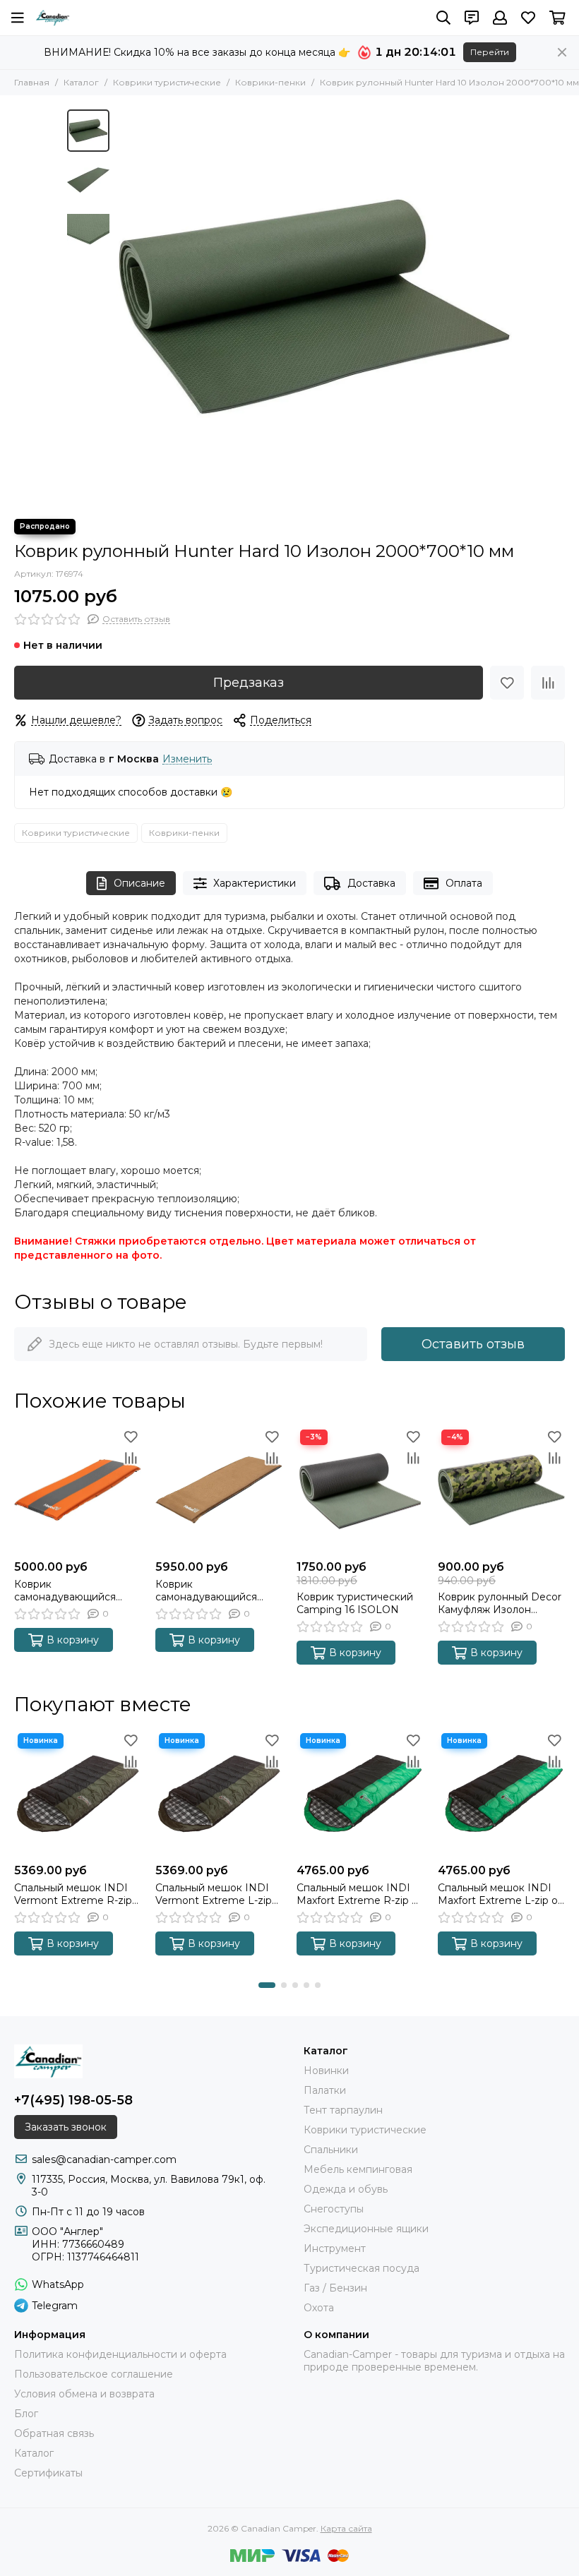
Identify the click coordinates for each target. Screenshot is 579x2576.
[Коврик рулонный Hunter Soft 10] (314, 307)
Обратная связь (54, 2433)
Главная (32, 82)
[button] (124, 307)
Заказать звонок (66, 2127)
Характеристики (255, 883)
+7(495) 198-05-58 (73, 2100)
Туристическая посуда (362, 2268)
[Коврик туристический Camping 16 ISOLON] (360, 1490)
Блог (26, 2414)
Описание (139, 883)
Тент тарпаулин (343, 2110)
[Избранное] (507, 683)
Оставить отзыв (473, 1344)
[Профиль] (500, 18)
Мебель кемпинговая (358, 2169)
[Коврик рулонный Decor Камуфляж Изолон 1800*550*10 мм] (501, 1490)
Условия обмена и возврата (84, 2394)
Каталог (81, 82)
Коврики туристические (167, 82)
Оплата (464, 883)
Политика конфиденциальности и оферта (120, 2354)
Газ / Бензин (335, 2288)
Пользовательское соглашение (94, 2374)
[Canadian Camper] (53, 18)
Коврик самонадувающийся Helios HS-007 (206, 1590)
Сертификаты (48, 2473)
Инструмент (335, 2248)
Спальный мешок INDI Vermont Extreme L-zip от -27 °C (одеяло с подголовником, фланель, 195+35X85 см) (214, 1894)
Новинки (326, 2071)
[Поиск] (443, 18)
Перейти (490, 52)
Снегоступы (334, 2209)
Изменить (187, 759)
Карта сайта (346, 2528)
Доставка (371, 883)
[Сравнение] (548, 683)
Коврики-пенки (270, 82)
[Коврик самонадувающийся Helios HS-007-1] (78, 1490)
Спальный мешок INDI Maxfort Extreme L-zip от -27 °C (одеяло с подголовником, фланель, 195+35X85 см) (500, 1894)
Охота (319, 2308)
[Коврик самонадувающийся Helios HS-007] (219, 1490)
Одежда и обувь (346, 2189)
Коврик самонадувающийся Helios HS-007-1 (65, 1590)
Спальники (331, 2150)
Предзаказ (249, 683)
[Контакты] (472, 18)
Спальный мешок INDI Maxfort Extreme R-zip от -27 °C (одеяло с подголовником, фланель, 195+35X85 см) (360, 1894)
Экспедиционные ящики (366, 2229)
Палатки (325, 2090)
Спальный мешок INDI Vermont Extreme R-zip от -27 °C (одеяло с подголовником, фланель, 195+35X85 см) (73, 1894)
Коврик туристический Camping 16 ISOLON (355, 1603)
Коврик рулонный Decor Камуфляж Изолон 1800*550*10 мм (500, 1603)
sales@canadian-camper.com (104, 2159)
